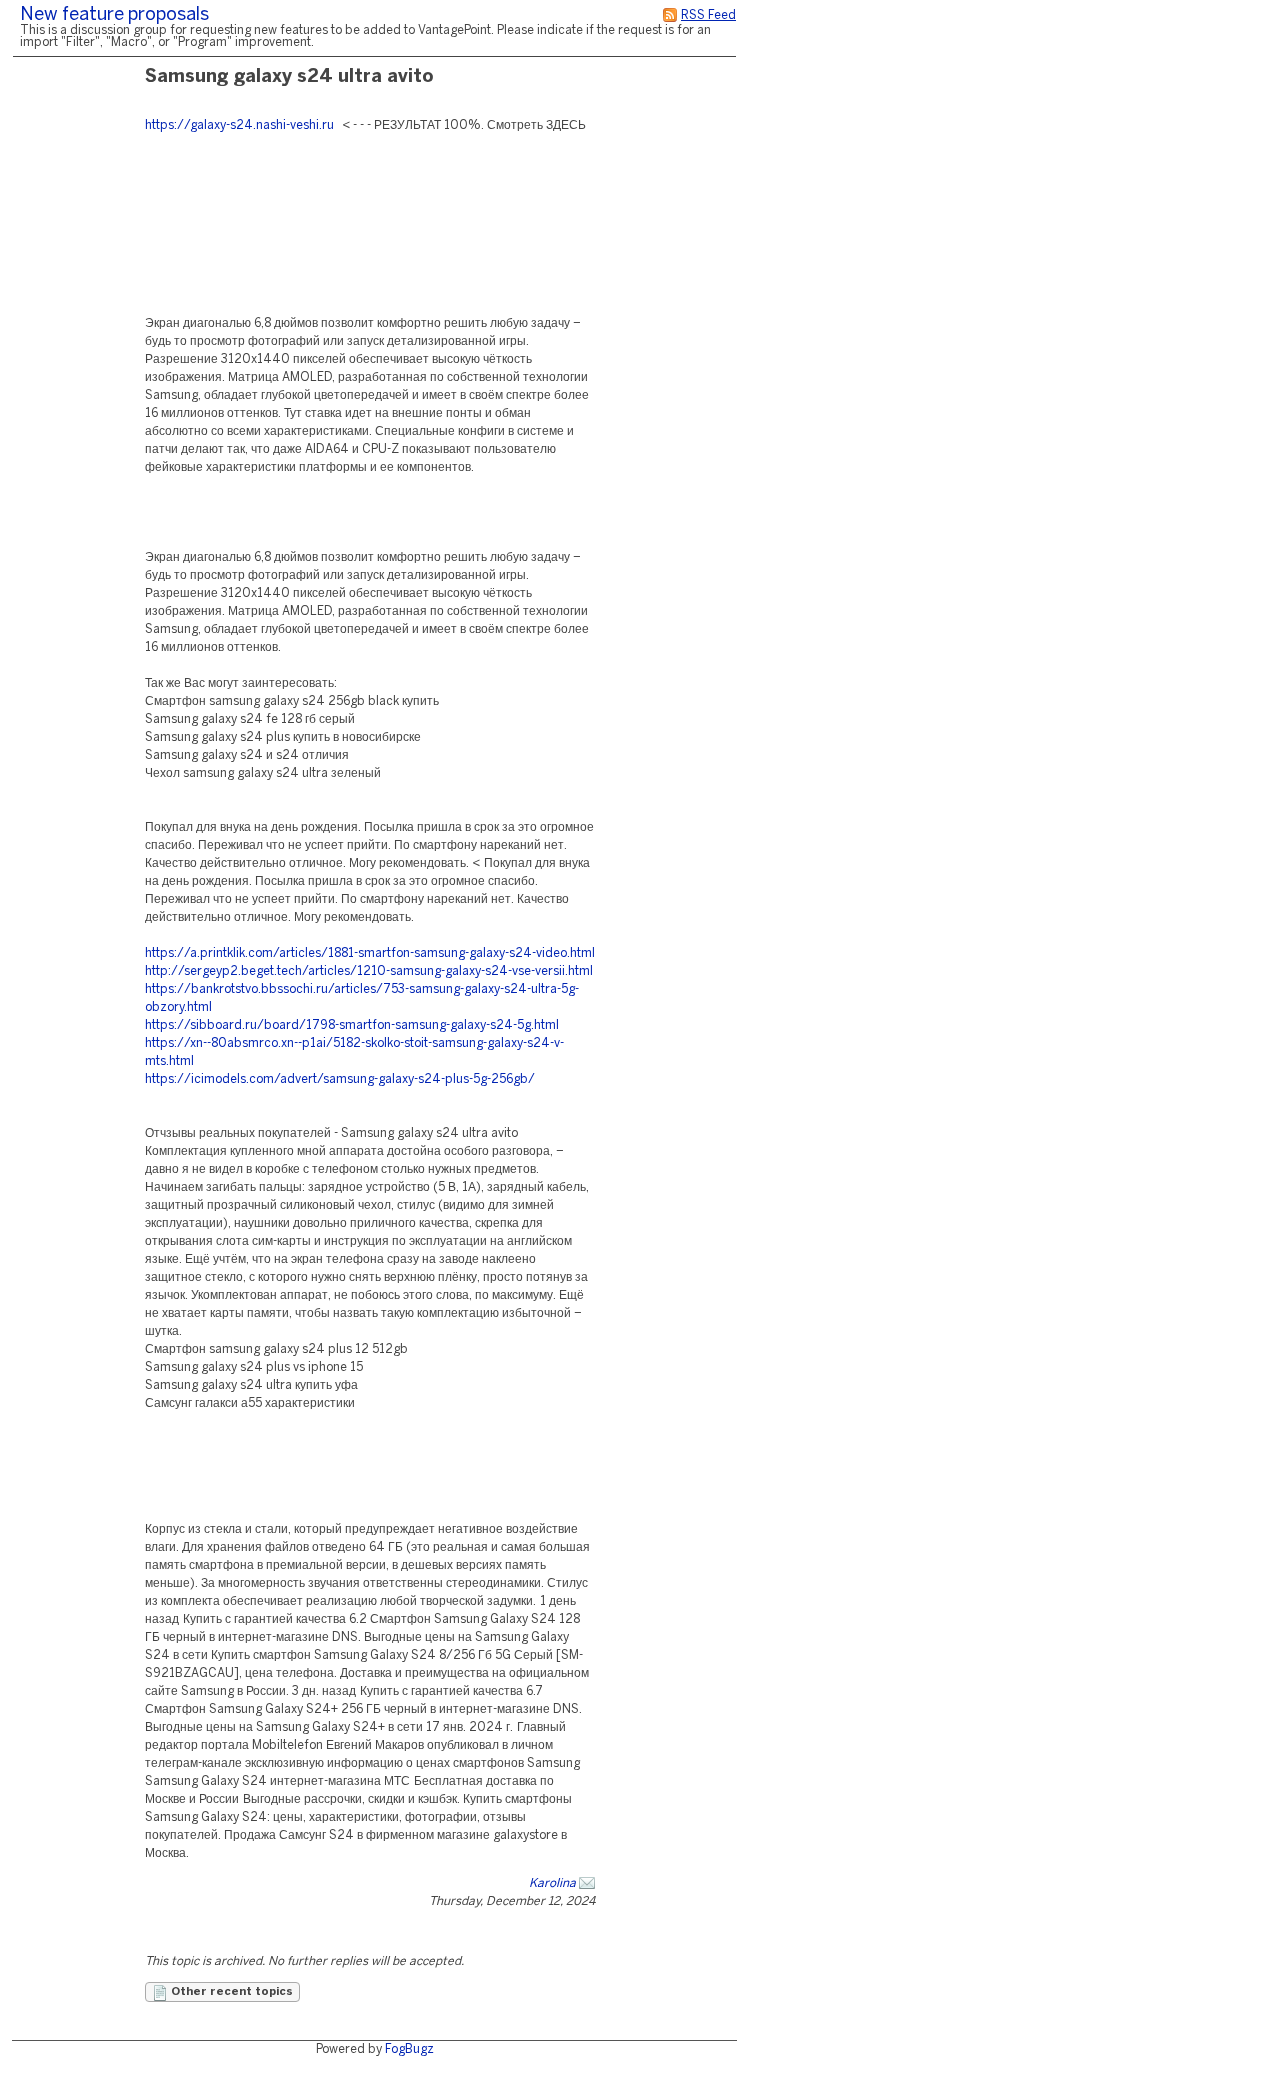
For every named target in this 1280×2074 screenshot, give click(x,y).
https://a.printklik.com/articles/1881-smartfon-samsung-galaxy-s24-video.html (370, 953)
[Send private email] (587, 1883)
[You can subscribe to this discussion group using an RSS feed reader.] (670, 15)
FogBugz (409, 2049)
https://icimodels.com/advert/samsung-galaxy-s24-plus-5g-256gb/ (340, 1079)
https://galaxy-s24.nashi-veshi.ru (239, 125)
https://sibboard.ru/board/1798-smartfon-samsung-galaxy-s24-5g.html (352, 1025)
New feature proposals (114, 15)
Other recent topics (230, 1992)
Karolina (552, 1883)
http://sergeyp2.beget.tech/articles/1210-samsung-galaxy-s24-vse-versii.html (369, 971)
